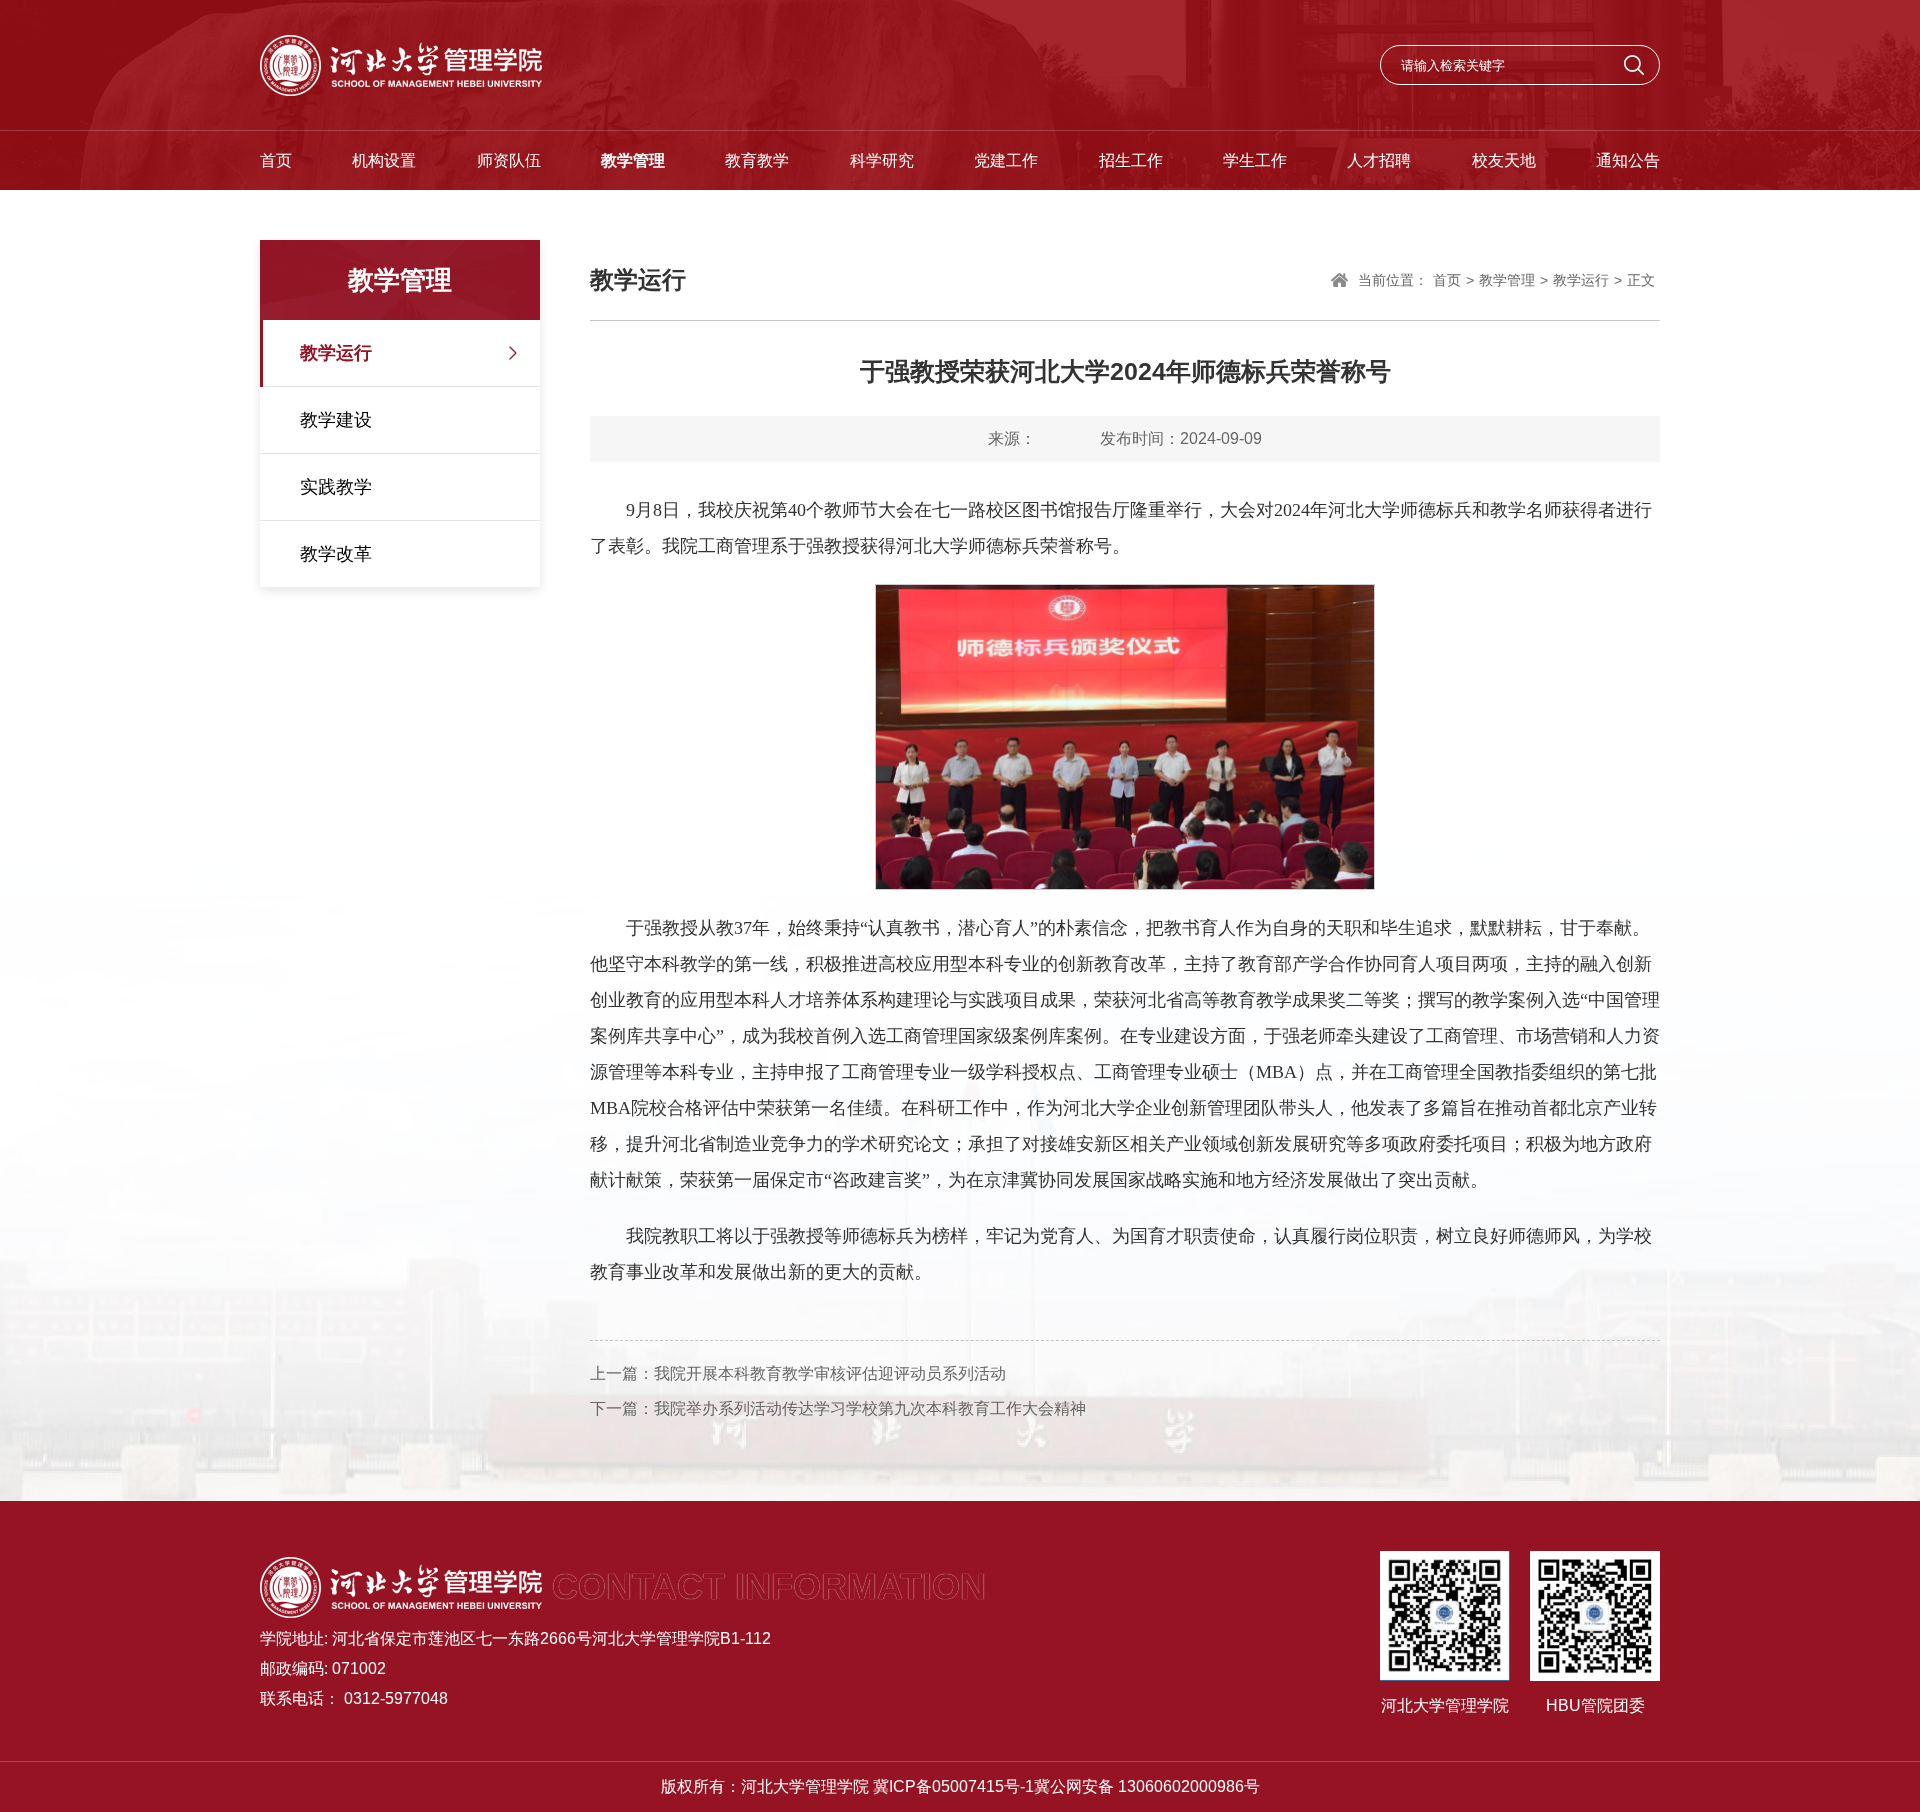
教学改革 (336, 554)
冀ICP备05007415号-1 (953, 1786)
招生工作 (1131, 160)
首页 (276, 160)
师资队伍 (509, 160)
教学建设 (336, 420)
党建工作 (1006, 160)
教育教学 (757, 160)
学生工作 (1255, 160)
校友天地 (1504, 160)
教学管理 (633, 160)
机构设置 (384, 160)
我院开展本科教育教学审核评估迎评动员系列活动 (830, 1373)
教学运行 (336, 353)
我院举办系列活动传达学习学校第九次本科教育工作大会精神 (870, 1408)
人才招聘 (1379, 160)
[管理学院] (401, 65)
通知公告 (1628, 160)
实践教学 (336, 487)
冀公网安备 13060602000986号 (1147, 1786)
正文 (1641, 280)
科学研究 (882, 160)
